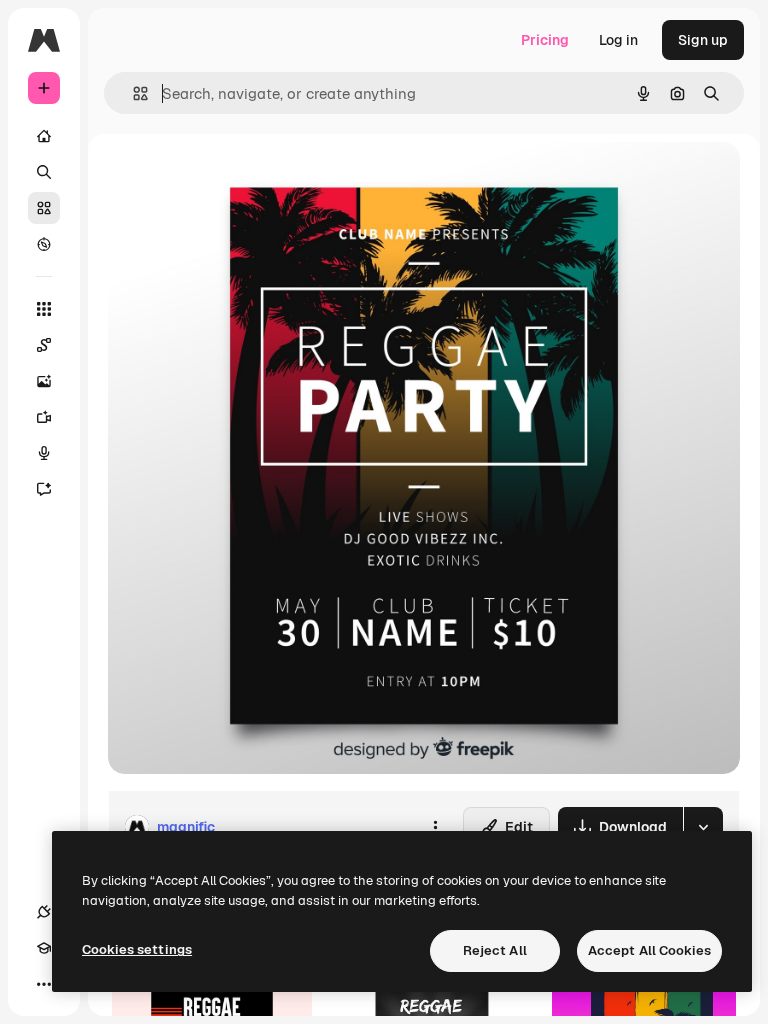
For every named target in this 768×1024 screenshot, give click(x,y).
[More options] (435, 827)
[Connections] (44, 912)
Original (236, 179)
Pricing (545, 40)
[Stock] (44, 208)
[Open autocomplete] (132, 93)
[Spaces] (44, 345)
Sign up (703, 40)
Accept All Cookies (649, 950)
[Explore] (44, 244)
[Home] (44, 136)
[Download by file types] (703, 827)
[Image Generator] (44, 381)
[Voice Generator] (44, 453)
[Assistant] (44, 489)
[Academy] (44, 948)
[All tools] (44, 309)
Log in (618, 40)
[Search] (44, 172)
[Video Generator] (44, 417)
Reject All (495, 950)
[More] (44, 984)
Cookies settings (137, 949)
